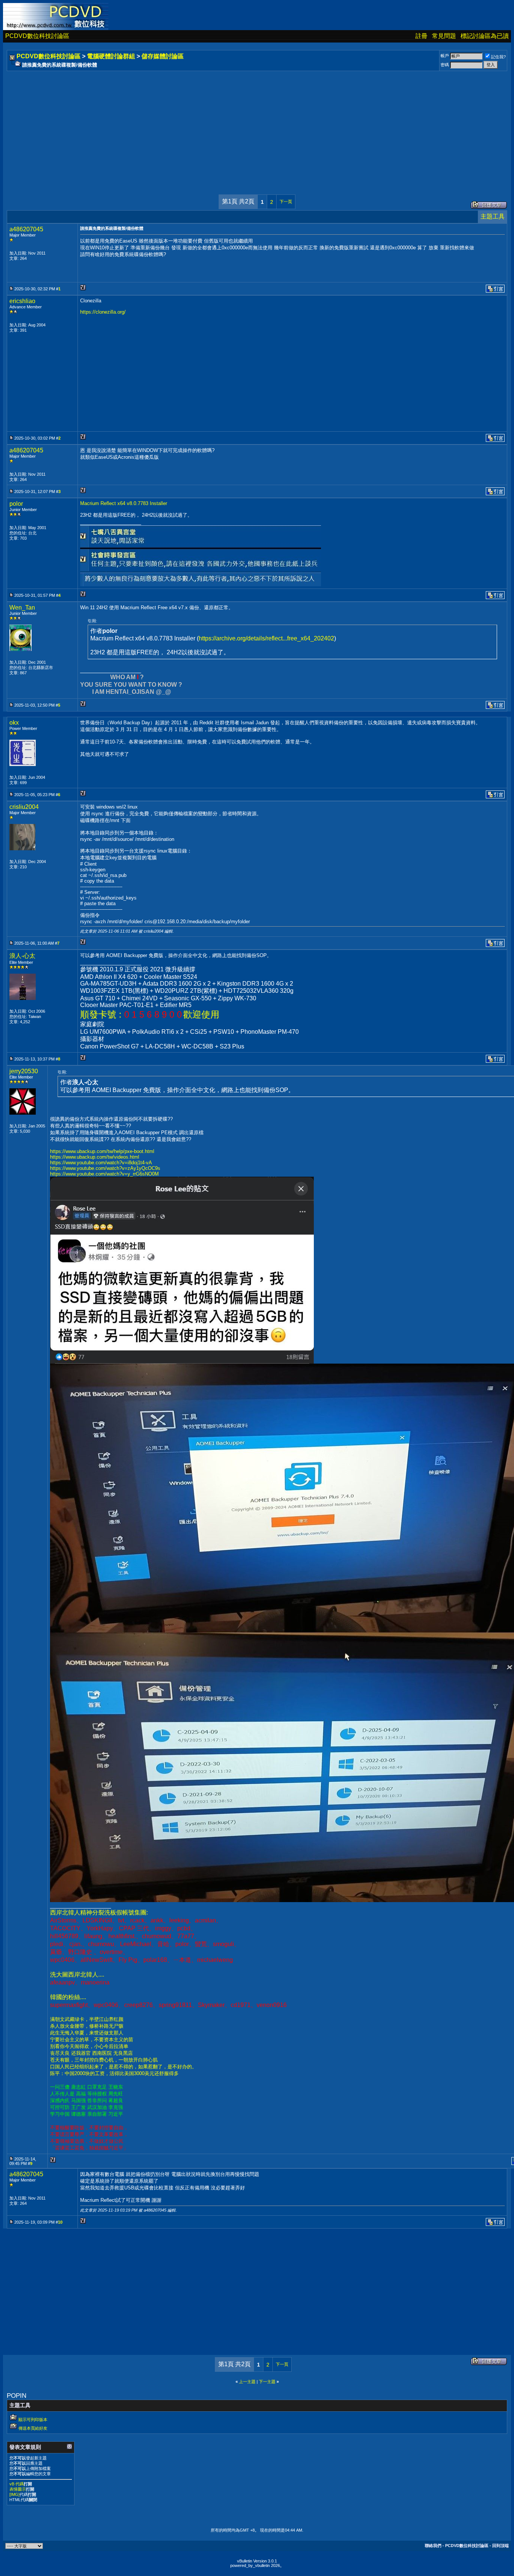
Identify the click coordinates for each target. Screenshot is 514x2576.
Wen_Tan (22, 608)
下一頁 (286, 202)
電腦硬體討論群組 (111, 56)
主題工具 (493, 216)
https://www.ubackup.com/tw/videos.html (95, 1157)
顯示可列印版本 (33, 2420)
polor (16, 504)
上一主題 (247, 2382)
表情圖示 (18, 2489)
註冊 (421, 36)
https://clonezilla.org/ (103, 312)
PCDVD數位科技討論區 (37, 36)
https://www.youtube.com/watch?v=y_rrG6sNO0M (104, 1174)
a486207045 (26, 229)
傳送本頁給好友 (33, 2428)
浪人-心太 (22, 956)
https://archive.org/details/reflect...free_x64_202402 (266, 638)
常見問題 (444, 36)
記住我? (498, 57)
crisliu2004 (24, 807)
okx (14, 723)
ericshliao (22, 301)
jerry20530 (24, 1071)
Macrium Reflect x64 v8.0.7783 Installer (124, 503)
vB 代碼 (17, 2484)
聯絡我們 (433, 2546)
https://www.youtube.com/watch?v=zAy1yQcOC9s (105, 1168)
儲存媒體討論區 (163, 56)
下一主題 (267, 2382)
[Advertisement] (234, 125)
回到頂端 (500, 2546)
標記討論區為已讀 (485, 36)
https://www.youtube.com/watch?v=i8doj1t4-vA (101, 1163)
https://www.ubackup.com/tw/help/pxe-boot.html (102, 1151)
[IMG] (14, 2494)
